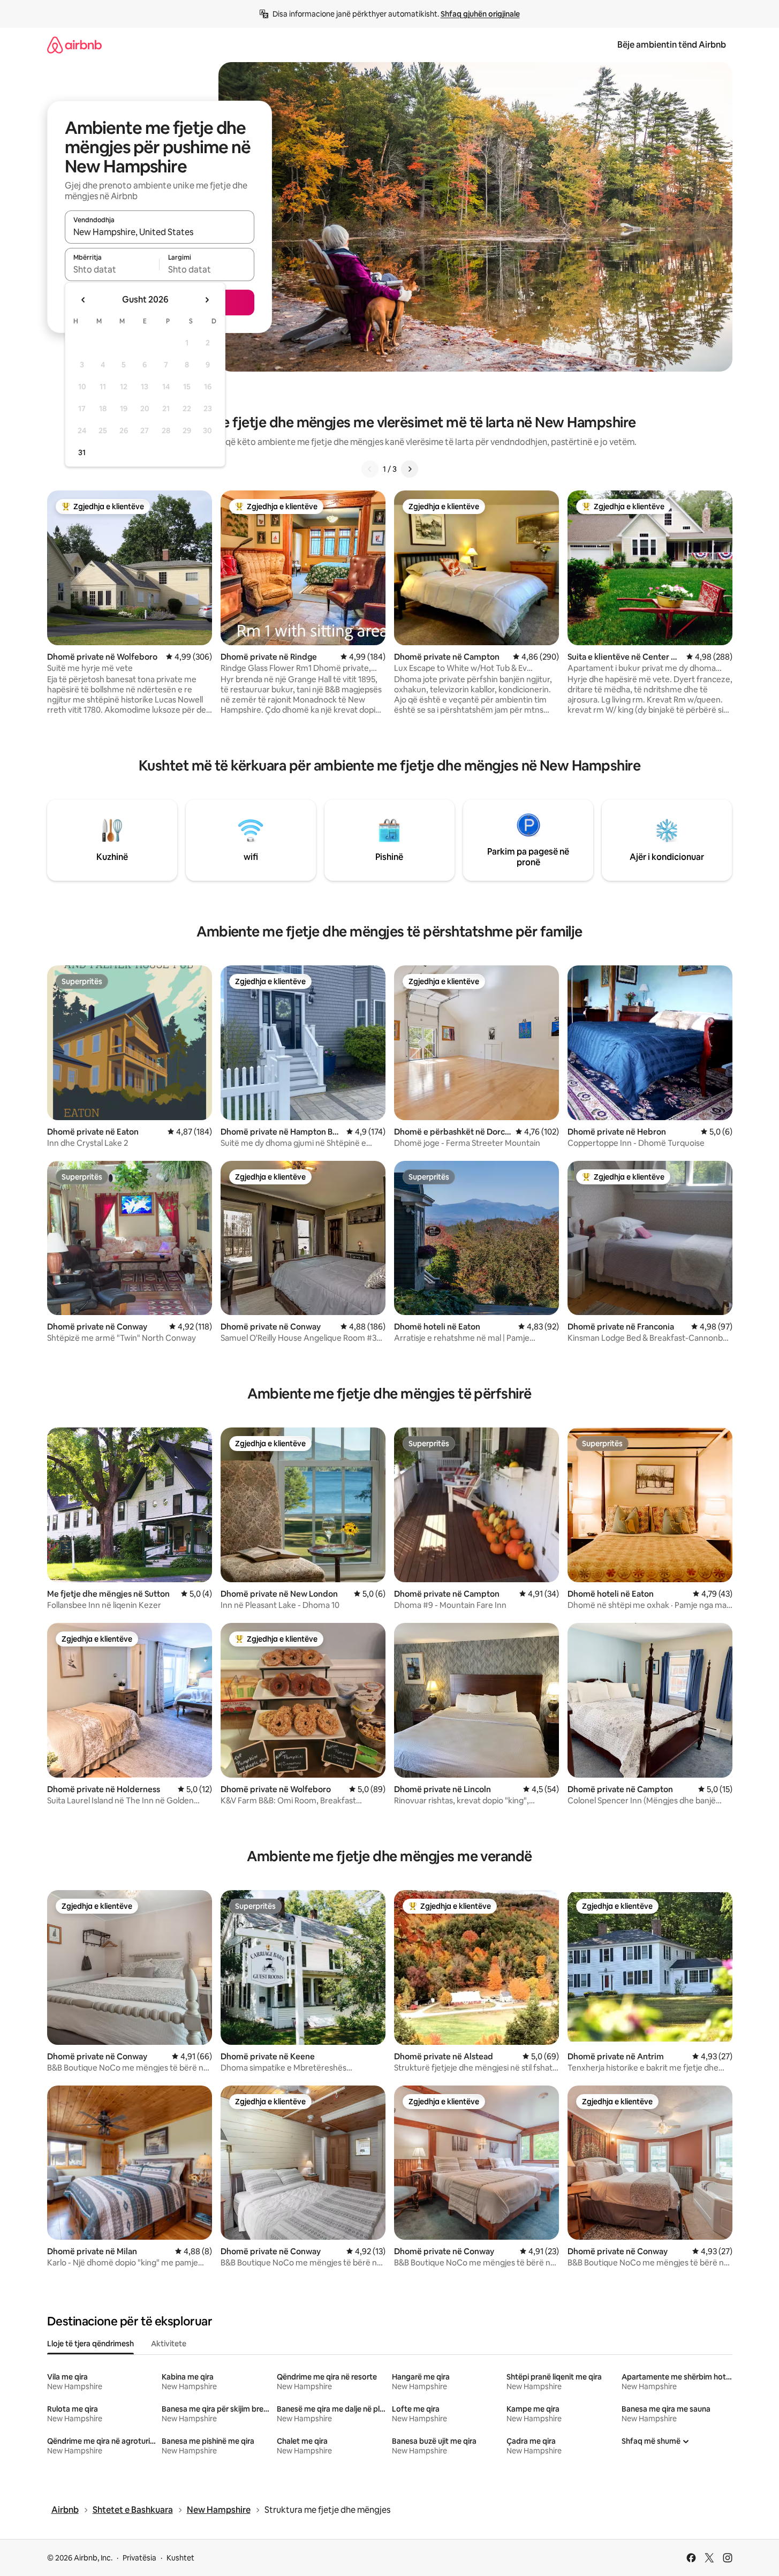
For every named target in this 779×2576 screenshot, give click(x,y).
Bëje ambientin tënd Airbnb (672, 45)
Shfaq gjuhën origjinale (480, 14)
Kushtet (180, 2558)
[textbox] (112, 269)
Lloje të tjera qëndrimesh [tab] (90, 2344)
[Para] (410, 469)
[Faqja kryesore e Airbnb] (74, 45)
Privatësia (139, 2558)
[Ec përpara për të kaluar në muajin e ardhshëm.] (207, 300)
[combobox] (160, 232)
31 (82, 452)
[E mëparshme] (370, 469)
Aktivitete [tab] (169, 2344)
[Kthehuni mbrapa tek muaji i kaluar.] (84, 300)
